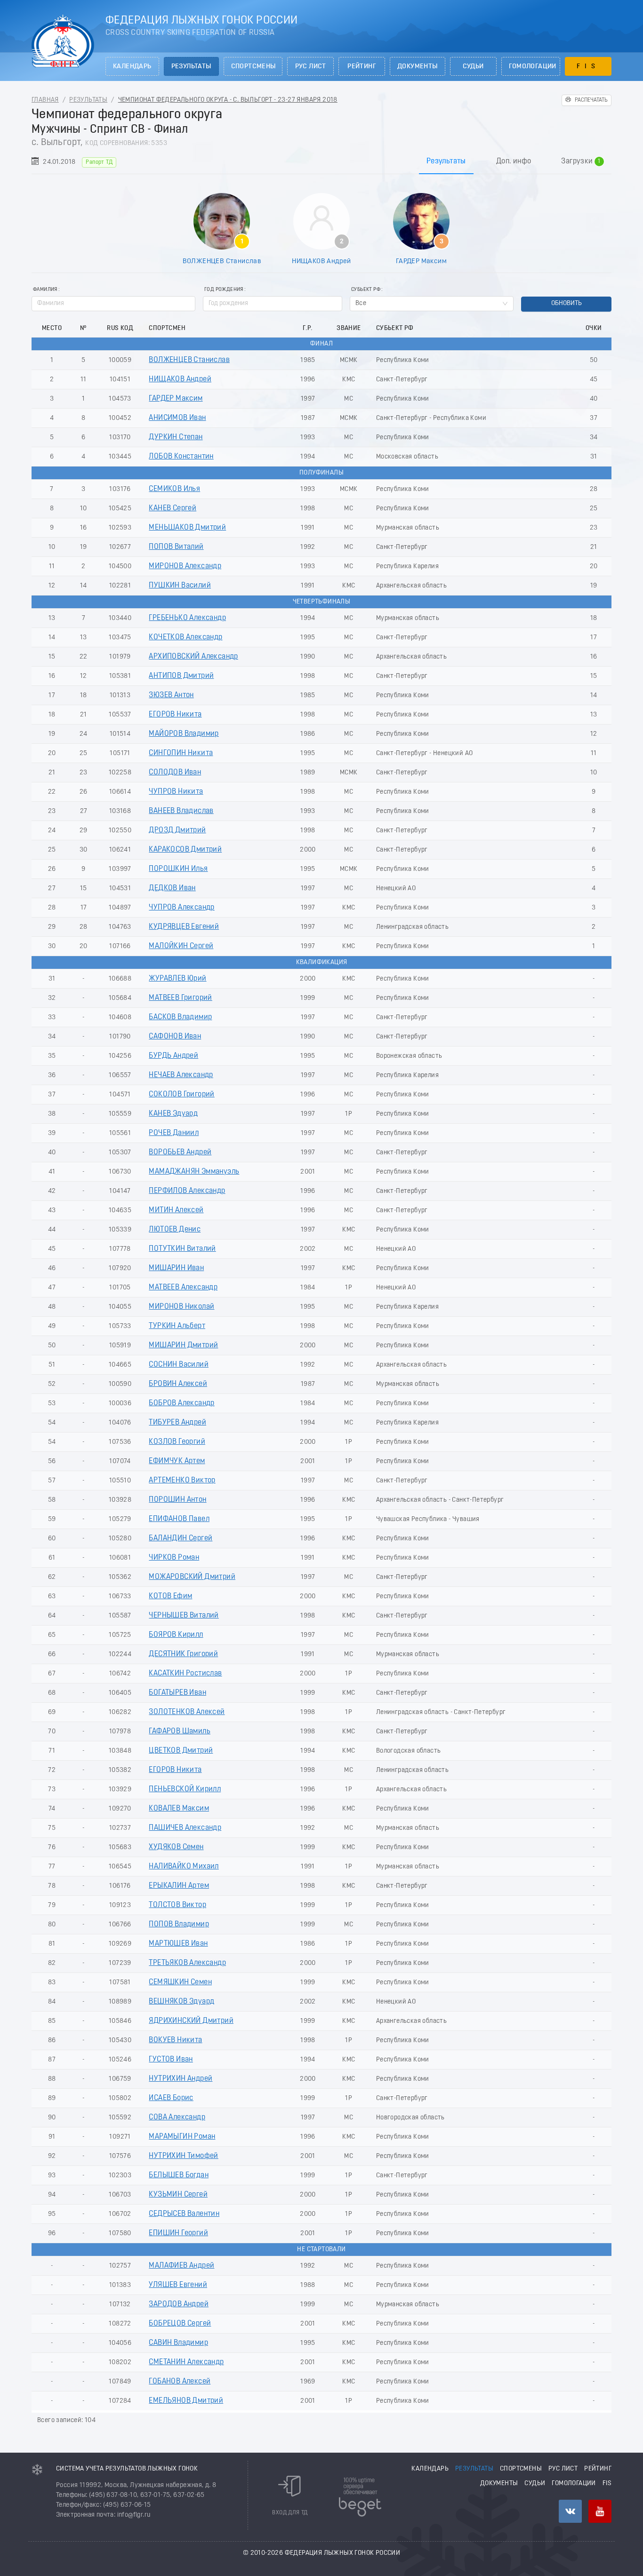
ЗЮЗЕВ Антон (171, 695)
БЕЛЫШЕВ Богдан (179, 2175)
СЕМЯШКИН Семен (180, 1982)
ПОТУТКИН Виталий (182, 1249)
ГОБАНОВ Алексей (180, 2382)
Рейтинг (362, 67)
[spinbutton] (273, 304)
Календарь (132, 67)
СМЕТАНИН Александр (186, 2362)
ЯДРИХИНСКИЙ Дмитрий (191, 2021)
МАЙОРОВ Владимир (184, 734)
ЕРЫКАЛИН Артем (179, 1886)
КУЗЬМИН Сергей (178, 2195)
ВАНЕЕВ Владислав (181, 811)
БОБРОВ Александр (181, 1403)
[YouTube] (600, 2511)
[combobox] (432, 304)
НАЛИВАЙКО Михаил (184, 1867)
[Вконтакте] (570, 2511)
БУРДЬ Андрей (173, 1056)
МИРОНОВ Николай (181, 1307)
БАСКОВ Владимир (180, 1017)
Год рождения (224, 290)
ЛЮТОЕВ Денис (175, 1230)
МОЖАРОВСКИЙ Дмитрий (192, 1577)
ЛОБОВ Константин (181, 457)
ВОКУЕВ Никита (175, 2040)
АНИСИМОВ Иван (177, 418)
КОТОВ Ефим (170, 1596)
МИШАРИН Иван (176, 1268)
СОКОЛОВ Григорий (181, 1095)
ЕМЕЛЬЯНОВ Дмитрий (186, 2401)
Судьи (473, 67)
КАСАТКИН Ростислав (185, 1674)
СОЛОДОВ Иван (175, 773)
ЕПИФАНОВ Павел (179, 1519)
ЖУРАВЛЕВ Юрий (177, 979)
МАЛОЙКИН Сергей (181, 946)
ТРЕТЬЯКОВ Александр (187, 1963)
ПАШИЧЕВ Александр (185, 1828)
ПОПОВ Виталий (176, 547)
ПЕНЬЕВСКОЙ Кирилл (185, 1789)
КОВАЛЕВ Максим (179, 1809)
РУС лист (311, 67)
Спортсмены (253, 67)
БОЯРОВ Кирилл (176, 1635)
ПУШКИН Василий (180, 586)
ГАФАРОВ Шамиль (180, 1731)
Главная (45, 100)
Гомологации (533, 67)
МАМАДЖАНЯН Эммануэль (194, 1172)
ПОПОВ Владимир (179, 1924)
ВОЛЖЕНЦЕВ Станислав (222, 261)
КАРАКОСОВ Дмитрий (185, 850)
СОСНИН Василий (179, 1365)
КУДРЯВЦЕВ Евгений (184, 927)
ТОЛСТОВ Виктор (177, 1905)
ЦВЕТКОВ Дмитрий (181, 1751)
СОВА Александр (177, 2117)
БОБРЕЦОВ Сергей (180, 2324)
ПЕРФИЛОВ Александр (187, 1191)
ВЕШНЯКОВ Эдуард (181, 2002)
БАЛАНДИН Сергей (181, 1538)
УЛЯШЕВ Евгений (178, 2285)
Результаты (191, 67)
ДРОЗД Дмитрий (177, 830)
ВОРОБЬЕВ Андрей (180, 1152)
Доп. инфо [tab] (514, 161)
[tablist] (321, 161)
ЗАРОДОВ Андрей (179, 2304)
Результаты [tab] (446, 161)
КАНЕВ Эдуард (173, 1114)
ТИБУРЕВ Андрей (177, 1423)
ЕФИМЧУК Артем (177, 1461)
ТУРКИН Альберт (177, 1326)
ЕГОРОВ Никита (175, 715)
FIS (588, 67)
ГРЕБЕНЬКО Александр (187, 618)
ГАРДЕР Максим (421, 261)
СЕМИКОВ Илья (174, 489)
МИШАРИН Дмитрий (183, 1345)
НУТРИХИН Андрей (181, 2079)
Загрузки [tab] (581, 162)
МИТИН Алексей (176, 1210)
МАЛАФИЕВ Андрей (181, 2266)
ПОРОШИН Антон (177, 1500)
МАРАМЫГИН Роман (182, 2137)
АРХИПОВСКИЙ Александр (193, 657)
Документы (418, 67)
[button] (337, 300)
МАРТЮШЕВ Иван (178, 1944)
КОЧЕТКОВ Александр (185, 637)
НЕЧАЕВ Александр (181, 1075)
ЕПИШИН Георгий (178, 2233)
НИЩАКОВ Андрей (321, 261)
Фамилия (45, 290)
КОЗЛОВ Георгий (177, 1442)
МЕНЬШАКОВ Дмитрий (187, 528)
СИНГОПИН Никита (181, 753)
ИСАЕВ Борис (171, 2098)
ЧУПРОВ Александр (181, 908)
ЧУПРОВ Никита (176, 792)
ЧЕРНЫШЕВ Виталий (184, 1616)
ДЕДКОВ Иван (172, 888)
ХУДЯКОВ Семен (176, 1847)
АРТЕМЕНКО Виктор (182, 1481)
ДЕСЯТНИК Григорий (183, 1654)
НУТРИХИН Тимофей (183, 2156)
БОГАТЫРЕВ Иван (177, 1693)
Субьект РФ (366, 290)
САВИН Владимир (178, 2343)
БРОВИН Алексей (178, 1384)
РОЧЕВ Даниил (174, 1133)
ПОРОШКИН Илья (178, 869)
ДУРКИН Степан (176, 437)
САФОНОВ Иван (175, 1037)
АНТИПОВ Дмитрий (181, 676)
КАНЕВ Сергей (173, 508)
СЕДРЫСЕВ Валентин (184, 2214)
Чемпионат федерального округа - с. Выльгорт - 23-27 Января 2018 (228, 100)
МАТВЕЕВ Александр (183, 1288)
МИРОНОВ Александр (185, 566)
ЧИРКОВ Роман (174, 1558)
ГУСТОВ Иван (171, 2060)
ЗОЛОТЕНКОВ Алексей (187, 1712)
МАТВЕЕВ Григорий (180, 998)
